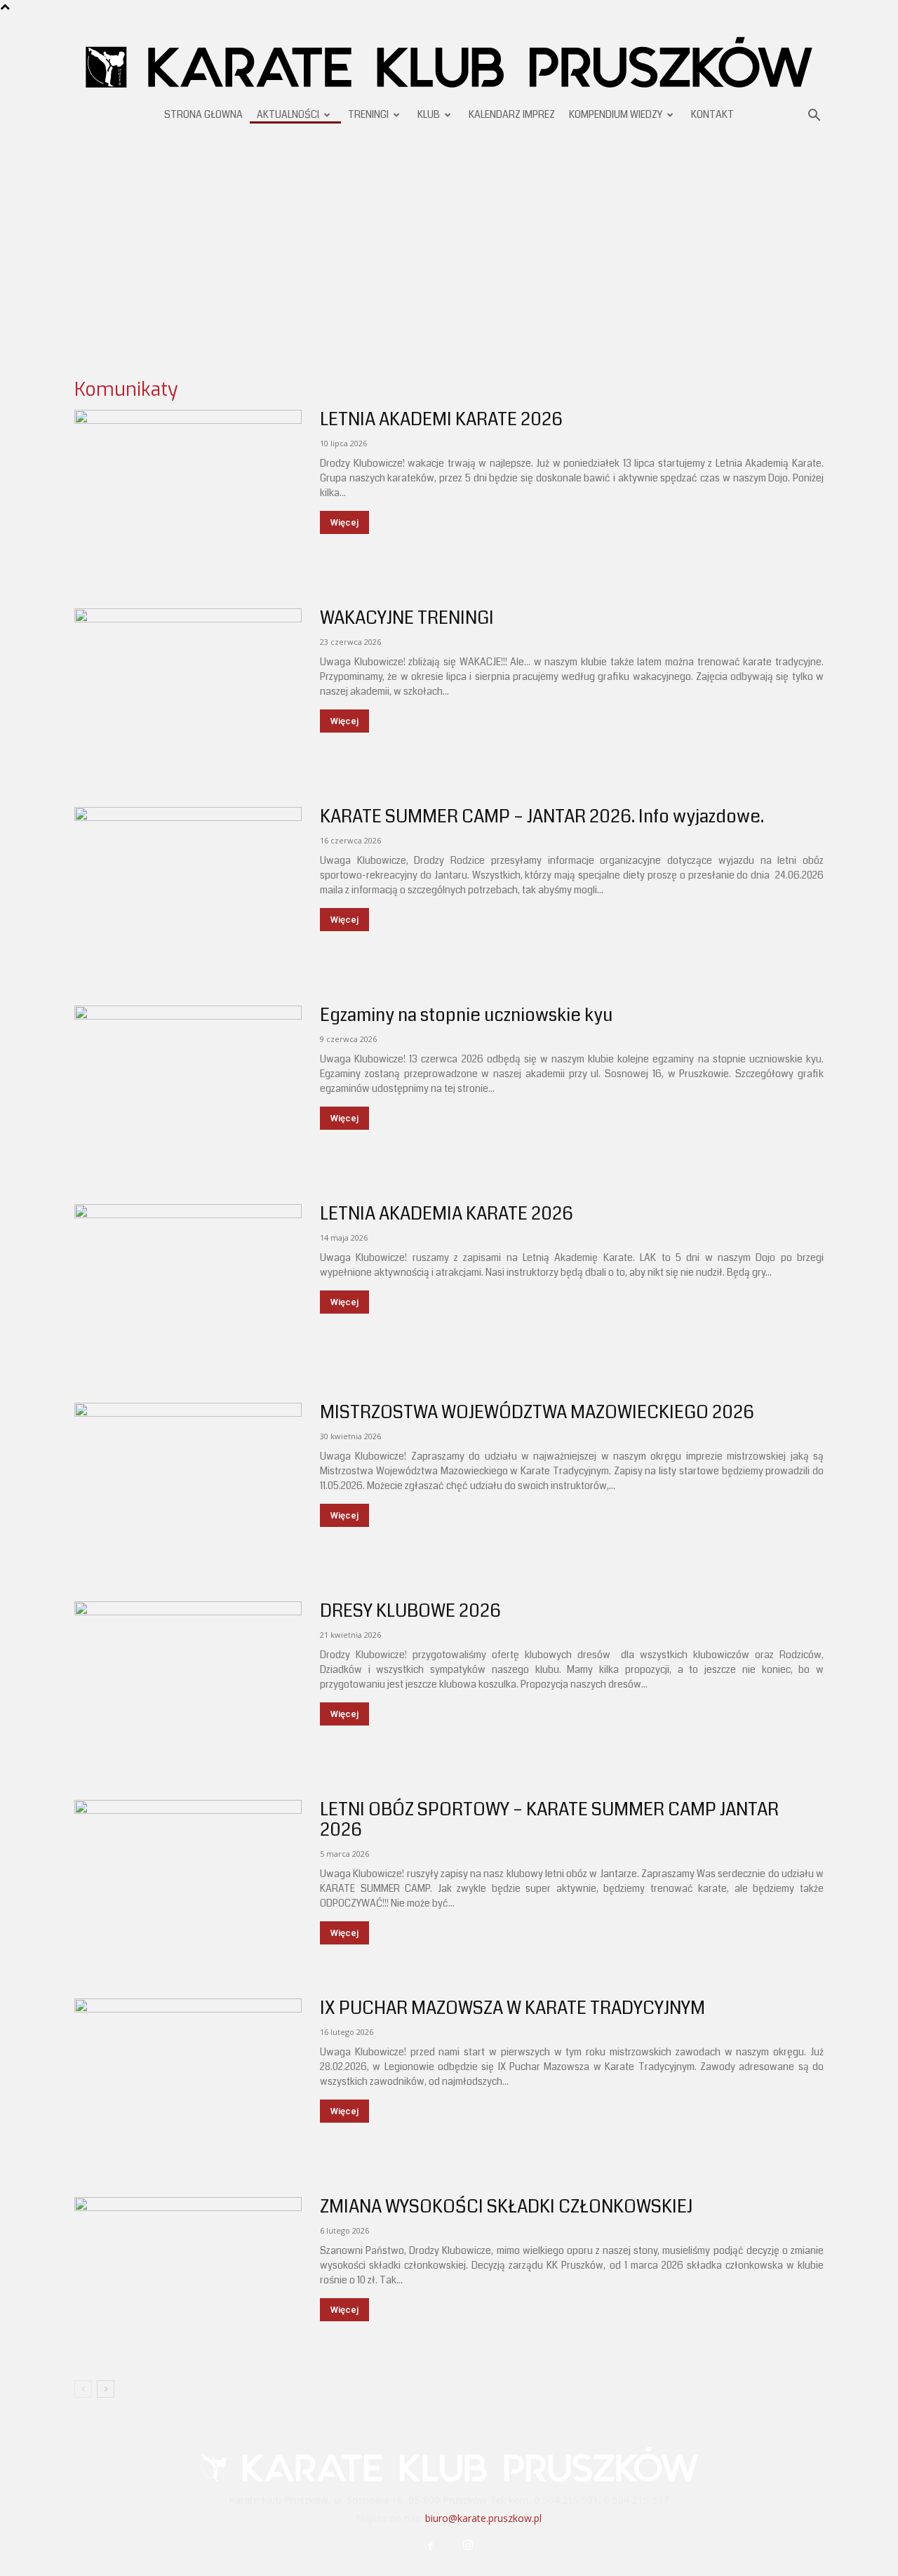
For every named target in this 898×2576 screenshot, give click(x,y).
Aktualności (288, 114)
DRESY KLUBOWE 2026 (410, 1611)
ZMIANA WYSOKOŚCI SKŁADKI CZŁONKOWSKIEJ (506, 2207)
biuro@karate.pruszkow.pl (483, 2518)
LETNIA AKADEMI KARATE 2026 (441, 420)
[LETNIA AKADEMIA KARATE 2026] (188, 1287)
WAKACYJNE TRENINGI (407, 618)
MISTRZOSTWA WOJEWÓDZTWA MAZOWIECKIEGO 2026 (537, 1413)
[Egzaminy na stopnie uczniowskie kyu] (188, 1088)
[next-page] (106, 2389)
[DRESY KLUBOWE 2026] (188, 1684)
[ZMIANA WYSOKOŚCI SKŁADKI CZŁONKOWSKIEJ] (188, 2280)
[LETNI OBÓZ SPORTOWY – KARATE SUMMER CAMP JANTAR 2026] (188, 1882)
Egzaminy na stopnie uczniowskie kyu (466, 1015)
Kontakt (712, 114)
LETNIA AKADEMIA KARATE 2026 (447, 1214)
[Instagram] (468, 2547)
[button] (814, 117)
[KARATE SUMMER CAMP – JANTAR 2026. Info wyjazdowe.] (188, 889)
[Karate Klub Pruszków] (449, 61)
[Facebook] (431, 2547)
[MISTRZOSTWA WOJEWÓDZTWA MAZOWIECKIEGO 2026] (188, 1485)
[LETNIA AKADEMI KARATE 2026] (188, 492)
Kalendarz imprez (512, 114)
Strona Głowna (203, 114)
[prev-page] (83, 2389)
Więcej (344, 522)
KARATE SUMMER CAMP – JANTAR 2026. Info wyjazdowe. (542, 817)
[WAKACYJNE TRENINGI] (188, 691)
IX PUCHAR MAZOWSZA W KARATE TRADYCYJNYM (512, 2008)
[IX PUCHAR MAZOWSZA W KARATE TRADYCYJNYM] (188, 2081)
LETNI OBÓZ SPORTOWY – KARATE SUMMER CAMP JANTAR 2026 (549, 1820)
